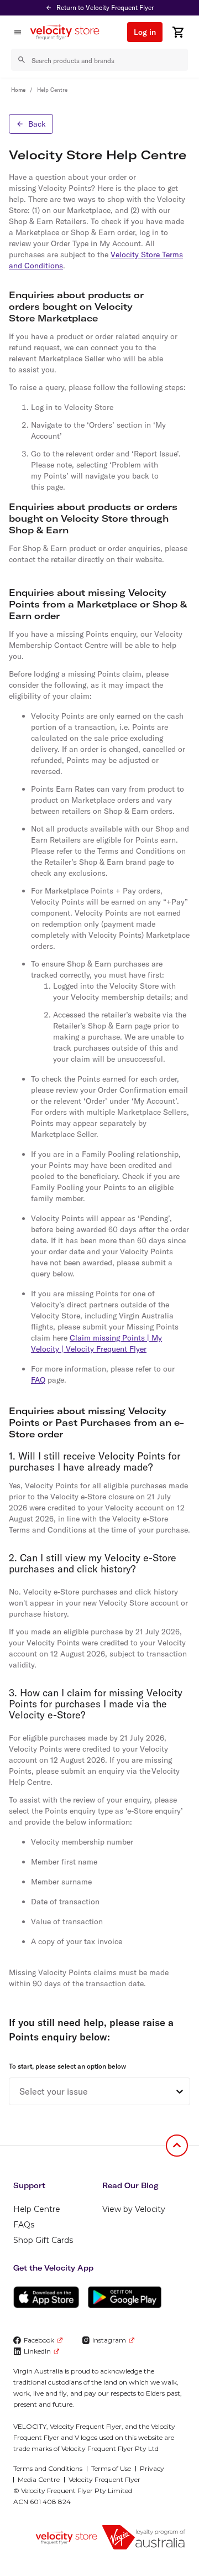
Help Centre (37, 2209)
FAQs (24, 2225)
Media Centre (39, 2479)
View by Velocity (134, 2209)
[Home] (69, 32)
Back (37, 124)
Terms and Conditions (48, 2468)
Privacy (152, 2468)
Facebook (39, 2340)
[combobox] (19, 2091)
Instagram (109, 2340)
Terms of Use (111, 2468)
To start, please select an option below (67, 2066)
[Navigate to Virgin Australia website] (144, 2537)
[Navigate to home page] (66, 2538)
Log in (145, 32)
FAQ (38, 1380)
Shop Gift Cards (43, 2240)
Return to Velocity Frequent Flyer (105, 7)
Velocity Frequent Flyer (104, 2479)
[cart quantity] (178, 32)
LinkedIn (37, 2351)
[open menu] (18, 32)
